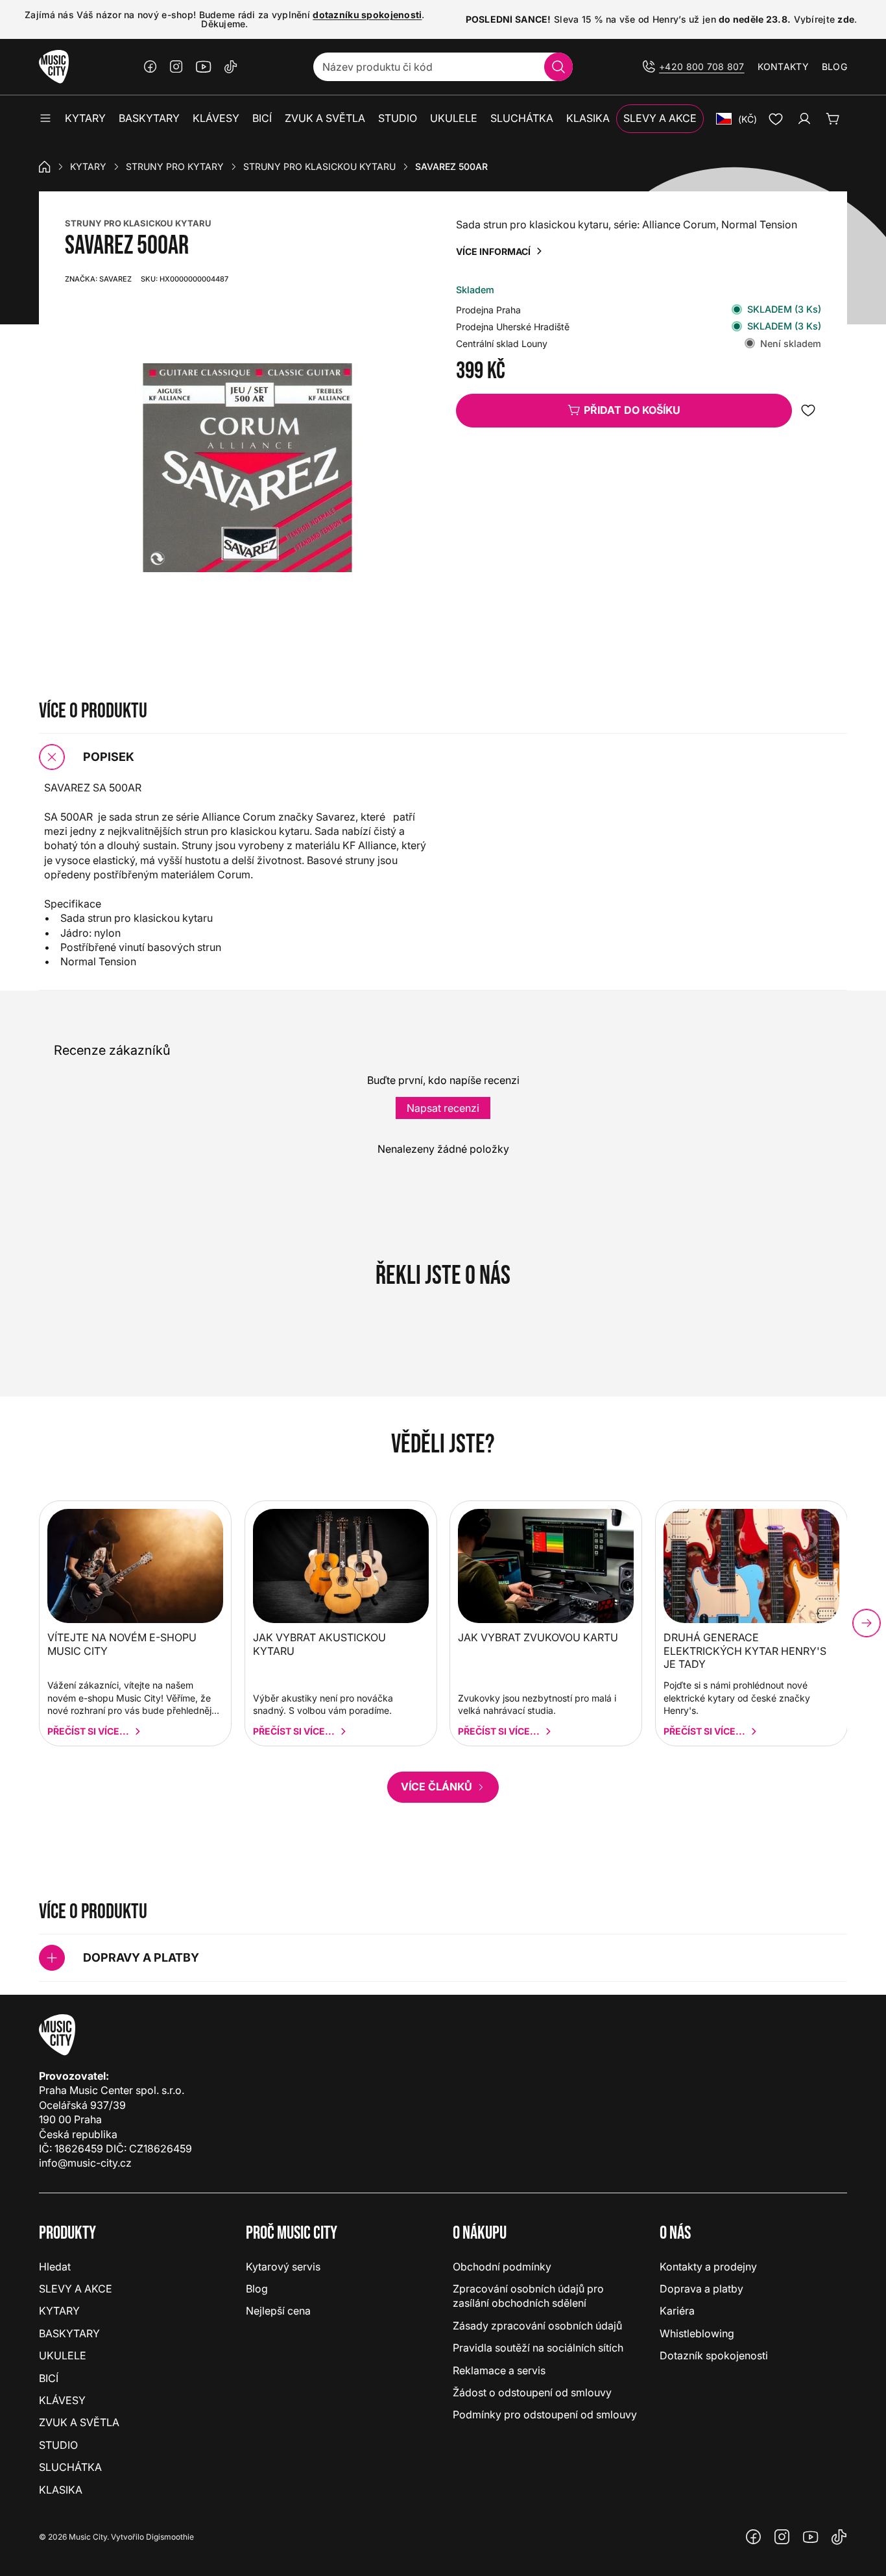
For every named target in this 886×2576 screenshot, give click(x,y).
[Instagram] (176, 67)
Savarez (98, 279)
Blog (834, 66)
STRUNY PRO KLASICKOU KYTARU (138, 223)
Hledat (55, 2267)
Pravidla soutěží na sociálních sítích (538, 2348)
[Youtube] (204, 67)
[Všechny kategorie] (45, 119)
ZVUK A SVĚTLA (79, 2422)
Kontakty (783, 66)
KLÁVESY (62, 2400)
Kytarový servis (283, 2267)
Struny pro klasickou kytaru (319, 166)
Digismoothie (170, 2537)
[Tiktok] (231, 67)
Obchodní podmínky (502, 2267)
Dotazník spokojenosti (714, 2355)
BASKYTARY (69, 2333)
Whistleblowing (697, 2333)
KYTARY (88, 166)
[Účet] (804, 119)
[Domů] (45, 167)
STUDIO (58, 2445)
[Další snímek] (867, 1623)
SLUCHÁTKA (70, 2467)
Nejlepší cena (278, 2311)
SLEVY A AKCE (76, 2289)
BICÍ (49, 2378)
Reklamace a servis (499, 2370)
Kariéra (677, 2311)
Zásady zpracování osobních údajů (537, 2326)
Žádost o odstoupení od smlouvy (532, 2392)
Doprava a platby (701, 2289)
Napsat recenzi (443, 1108)
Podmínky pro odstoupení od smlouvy (545, 2414)
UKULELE (63, 2355)
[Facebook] (150, 67)
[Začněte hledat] (558, 67)
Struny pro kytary (175, 166)
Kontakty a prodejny (708, 2267)
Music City (88, 2537)
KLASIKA (61, 2490)
